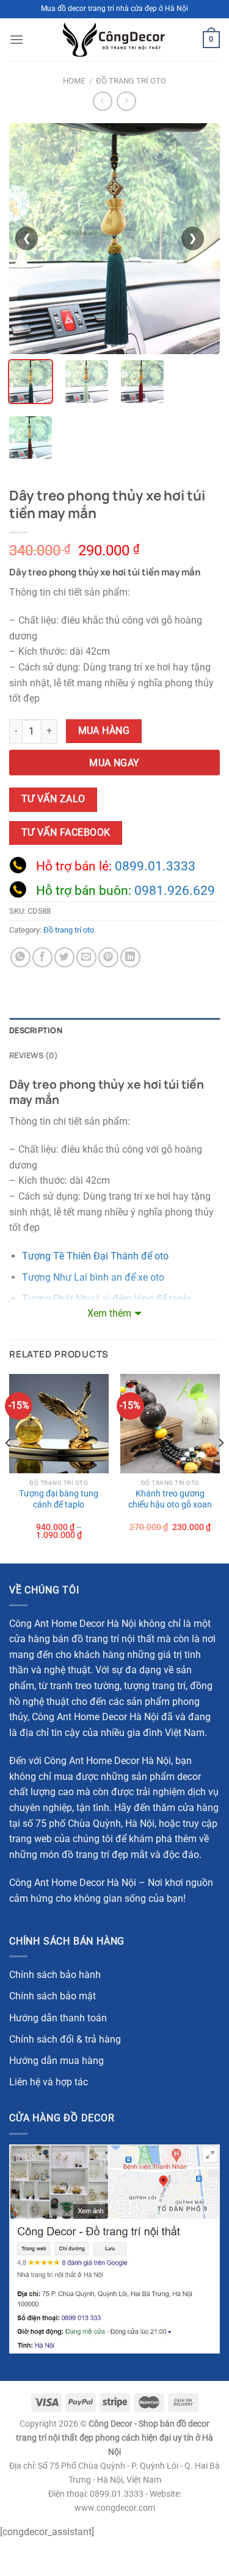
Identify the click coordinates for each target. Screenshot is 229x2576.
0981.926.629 (175, 891)
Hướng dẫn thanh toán (58, 2018)
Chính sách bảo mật (53, 1996)
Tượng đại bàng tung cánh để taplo (59, 1499)
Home (74, 81)
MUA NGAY (114, 763)
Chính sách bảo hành (55, 1975)
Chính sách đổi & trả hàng (65, 2039)
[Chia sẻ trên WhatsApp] (20, 957)
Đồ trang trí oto (131, 81)
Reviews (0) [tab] (34, 1055)
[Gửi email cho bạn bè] (86, 957)
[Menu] (16, 39)
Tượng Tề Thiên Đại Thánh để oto (95, 1256)
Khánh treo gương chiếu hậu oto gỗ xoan (170, 1499)
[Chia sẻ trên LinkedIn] (130, 957)
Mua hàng (104, 731)
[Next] (220, 1468)
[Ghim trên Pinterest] (108, 957)
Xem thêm (109, 1313)
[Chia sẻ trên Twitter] (64, 957)
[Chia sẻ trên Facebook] (42, 957)
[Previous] (9, 1468)
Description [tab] (36, 1030)
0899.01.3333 (155, 866)
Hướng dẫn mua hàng (56, 2061)
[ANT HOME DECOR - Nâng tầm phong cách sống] (114, 40)
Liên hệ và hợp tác (49, 2082)
